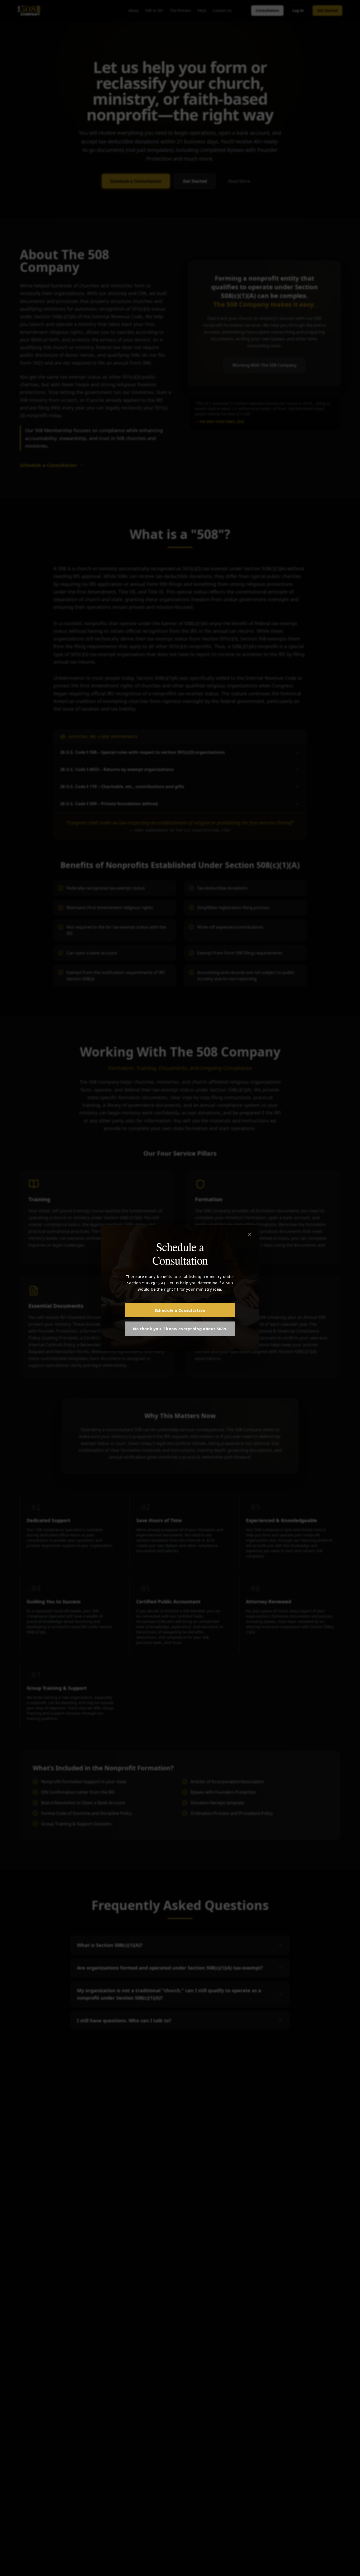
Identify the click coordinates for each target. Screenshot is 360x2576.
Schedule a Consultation (180, 1310)
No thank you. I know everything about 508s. (180, 1329)
